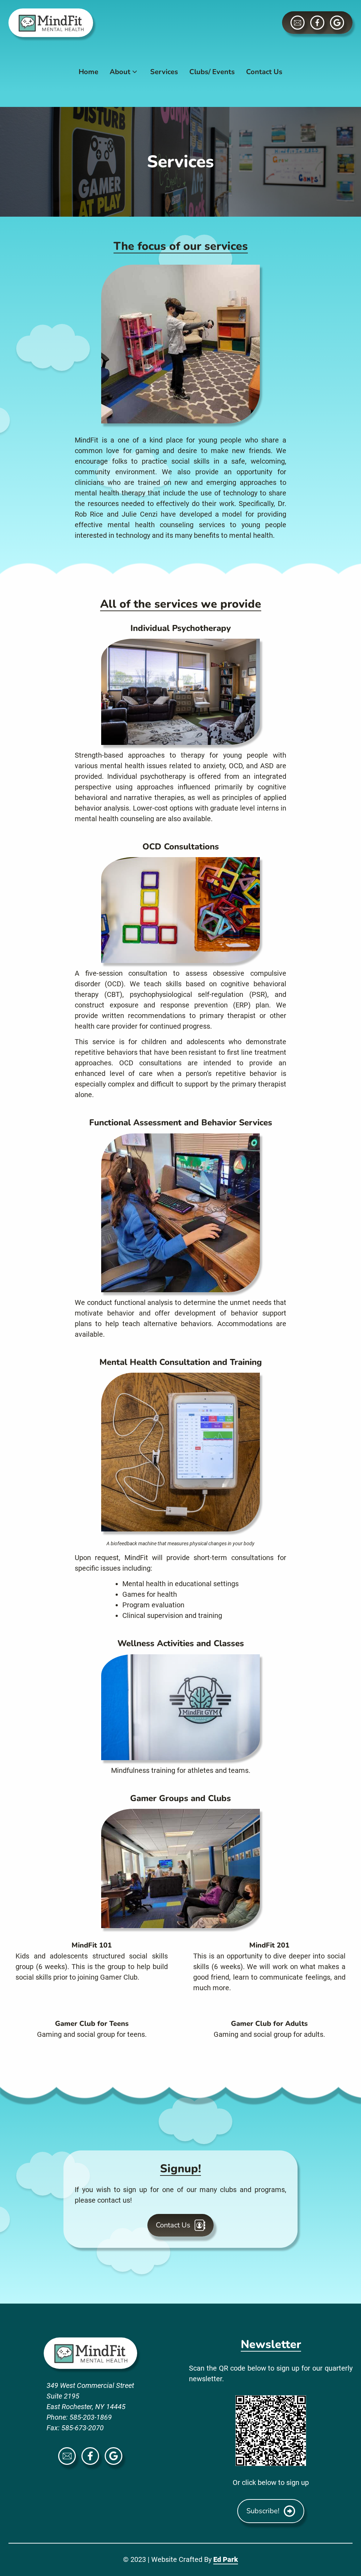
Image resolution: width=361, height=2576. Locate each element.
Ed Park (226, 2559)
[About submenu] (135, 72)
